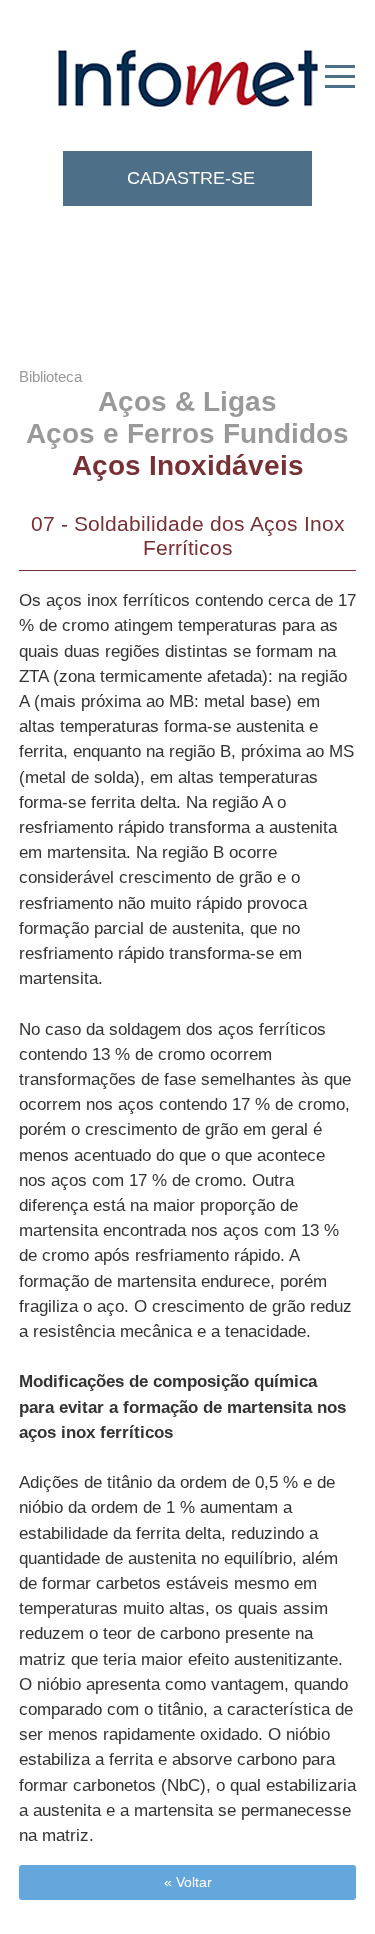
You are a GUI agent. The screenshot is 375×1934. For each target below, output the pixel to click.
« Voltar (188, 1882)
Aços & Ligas (187, 401)
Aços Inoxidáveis (188, 465)
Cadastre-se (191, 178)
